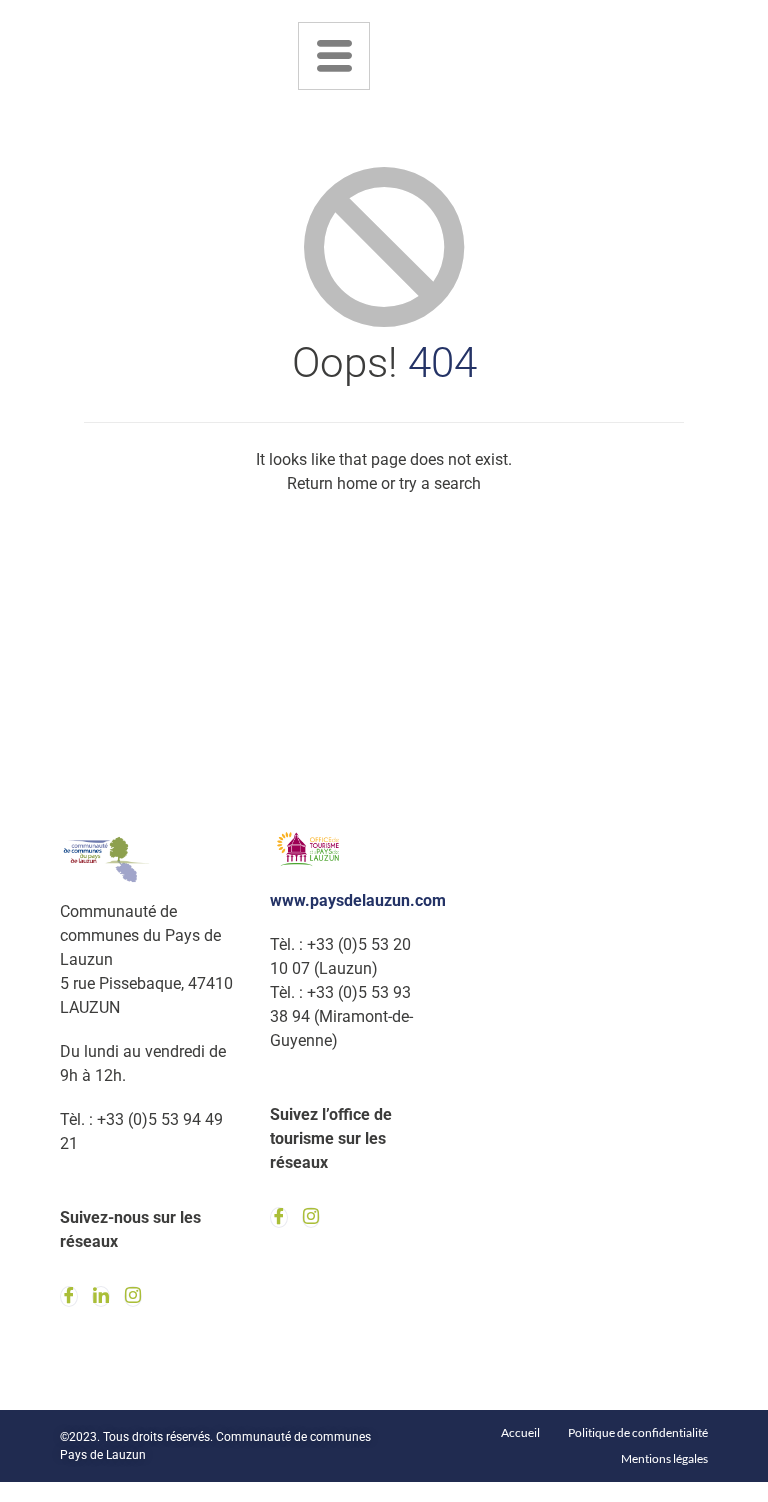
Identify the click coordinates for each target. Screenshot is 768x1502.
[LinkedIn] (101, 1296)
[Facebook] (69, 1296)
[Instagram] (133, 1296)
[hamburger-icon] (334, 56)
